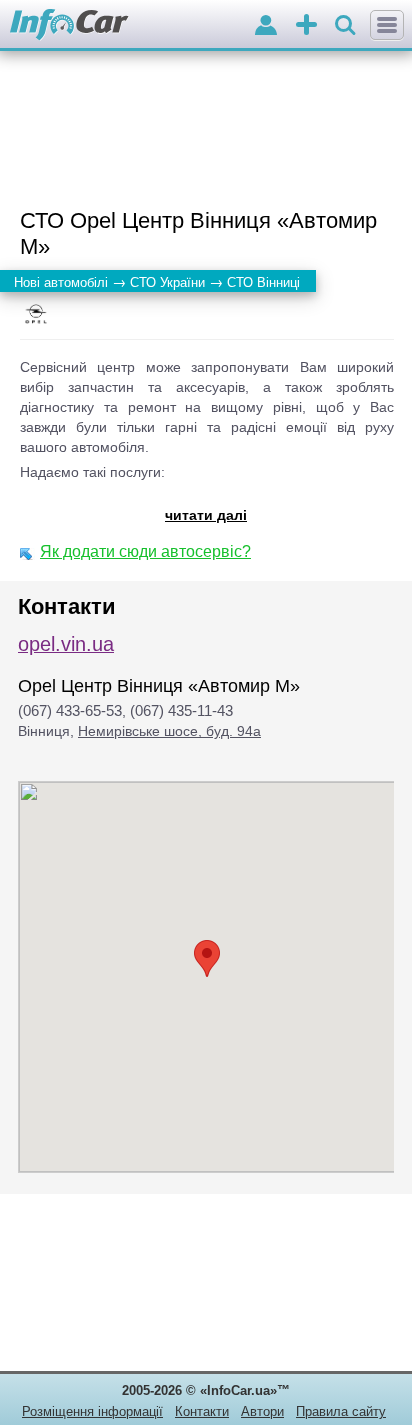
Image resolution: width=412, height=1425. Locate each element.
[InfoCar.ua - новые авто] (69, 25)
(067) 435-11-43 (181, 710)
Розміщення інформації (92, 1411)
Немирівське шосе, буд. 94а (169, 731)
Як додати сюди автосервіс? (145, 551)
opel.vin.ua (66, 644)
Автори (262, 1411)
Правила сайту (341, 1411)
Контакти (202, 1411)
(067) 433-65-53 (70, 710)
